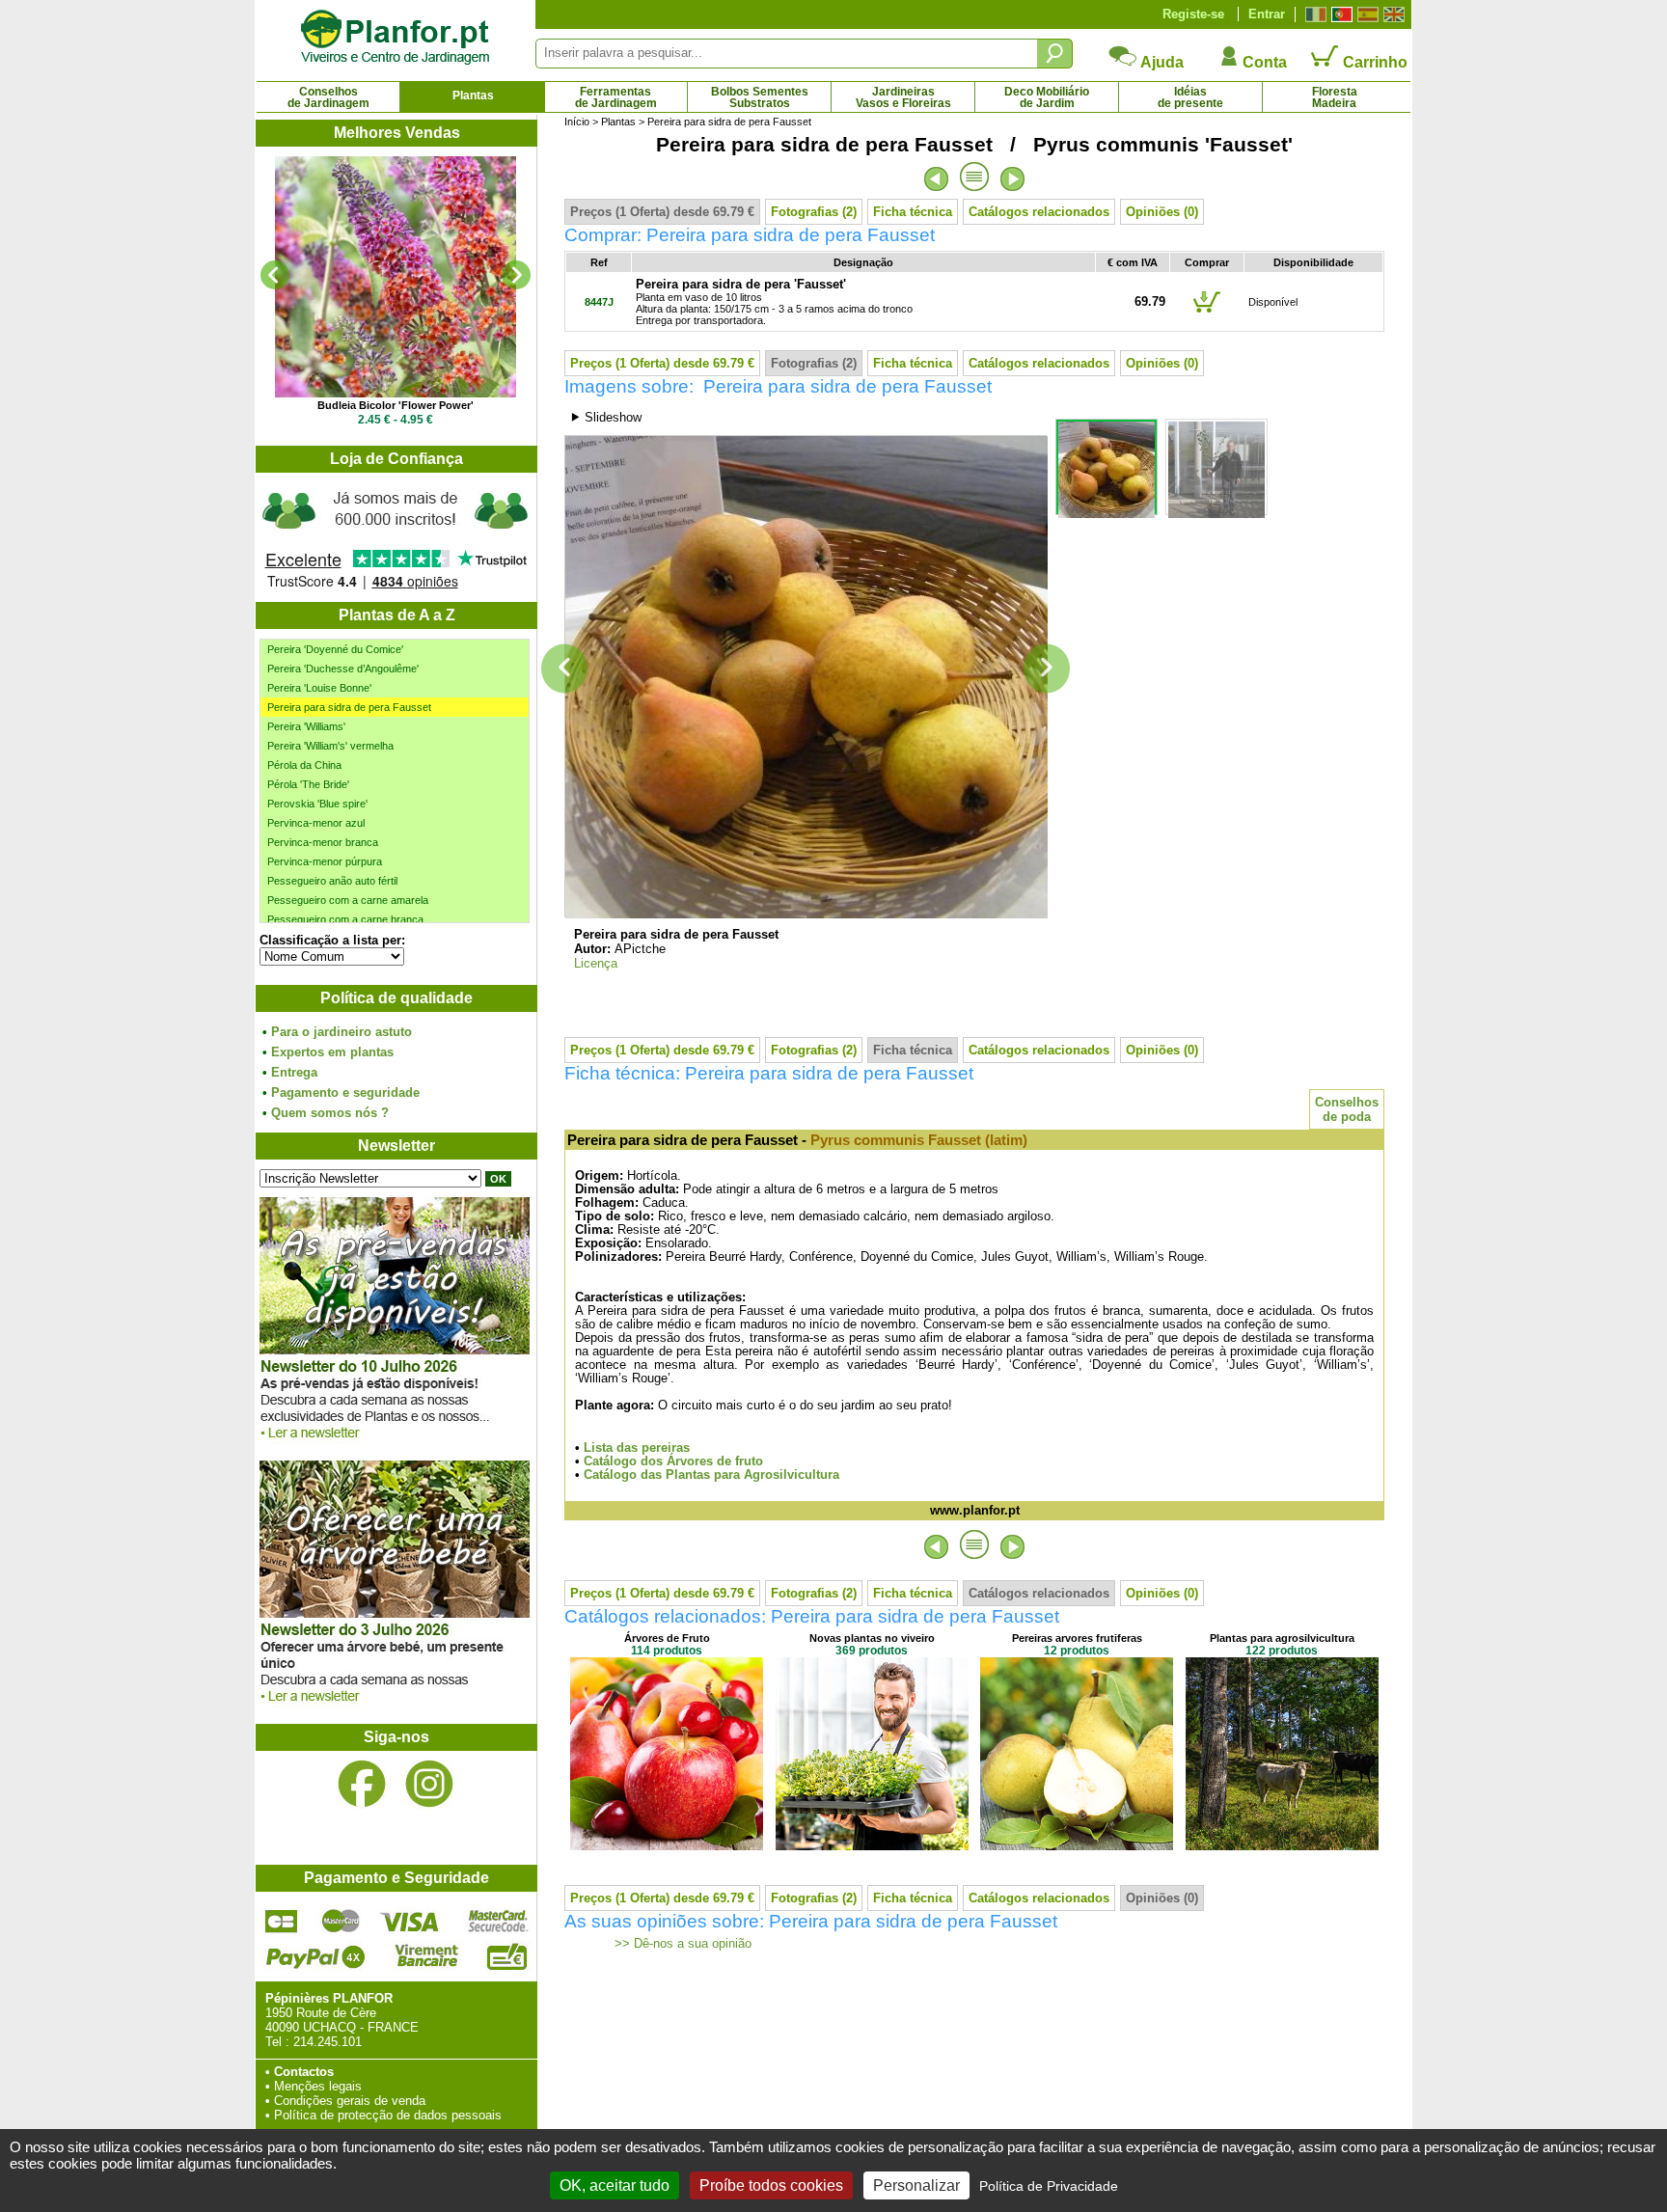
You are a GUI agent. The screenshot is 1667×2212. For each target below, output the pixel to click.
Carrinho (1373, 62)
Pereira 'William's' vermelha (330, 746)
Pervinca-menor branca (323, 842)
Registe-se (1193, 14)
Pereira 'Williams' (306, 726)
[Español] (1366, 14)
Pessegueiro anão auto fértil (332, 881)
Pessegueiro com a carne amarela (348, 900)
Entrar (1267, 14)
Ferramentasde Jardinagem (616, 97)
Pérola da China (304, 765)
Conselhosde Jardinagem (328, 97)
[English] (1392, 14)
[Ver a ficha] (396, 277)
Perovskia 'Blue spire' (317, 804)
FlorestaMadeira (1335, 97)
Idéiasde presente (1190, 97)
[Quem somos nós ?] (396, 537)
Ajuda (1161, 62)
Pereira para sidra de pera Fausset (349, 707)
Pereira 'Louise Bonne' (319, 688)
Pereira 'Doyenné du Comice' (335, 649)
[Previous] (275, 275)
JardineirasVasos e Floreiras (903, 97)
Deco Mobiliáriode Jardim (1047, 97)
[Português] (1339, 14)
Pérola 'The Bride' (308, 784)
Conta (1263, 62)
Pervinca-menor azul (316, 823)
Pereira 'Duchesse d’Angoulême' (343, 669)
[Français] (1313, 14)
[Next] (516, 275)
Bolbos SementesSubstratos (760, 97)
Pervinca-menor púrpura (325, 861)
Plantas (473, 96)
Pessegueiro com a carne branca (345, 919)
